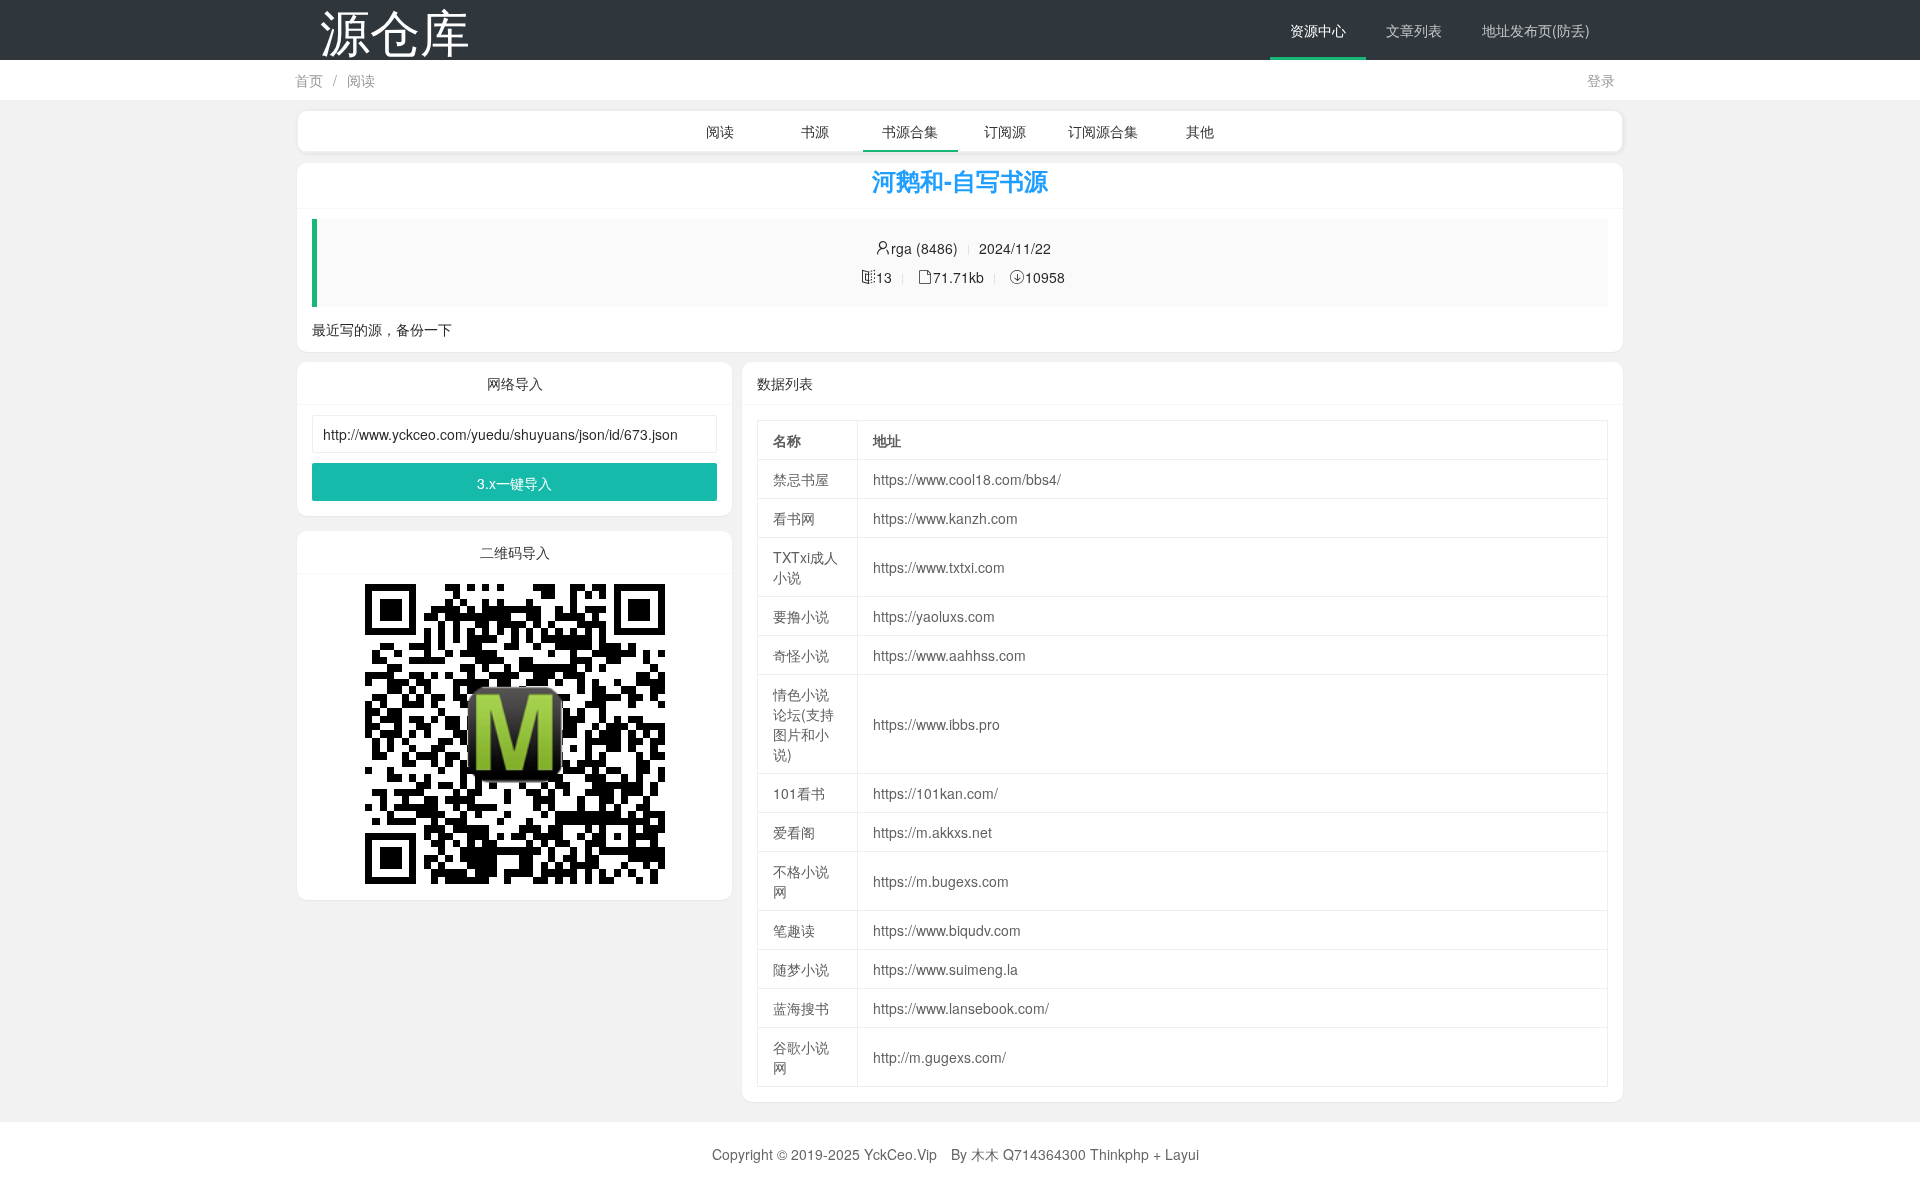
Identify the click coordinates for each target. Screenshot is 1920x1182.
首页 (309, 80)
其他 (1200, 131)
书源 (815, 131)
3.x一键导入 (514, 483)
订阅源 (1005, 131)
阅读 (361, 80)
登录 (1601, 80)
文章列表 (1414, 30)
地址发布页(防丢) (1536, 30)
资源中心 (1318, 30)
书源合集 (910, 131)
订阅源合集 (1103, 131)
